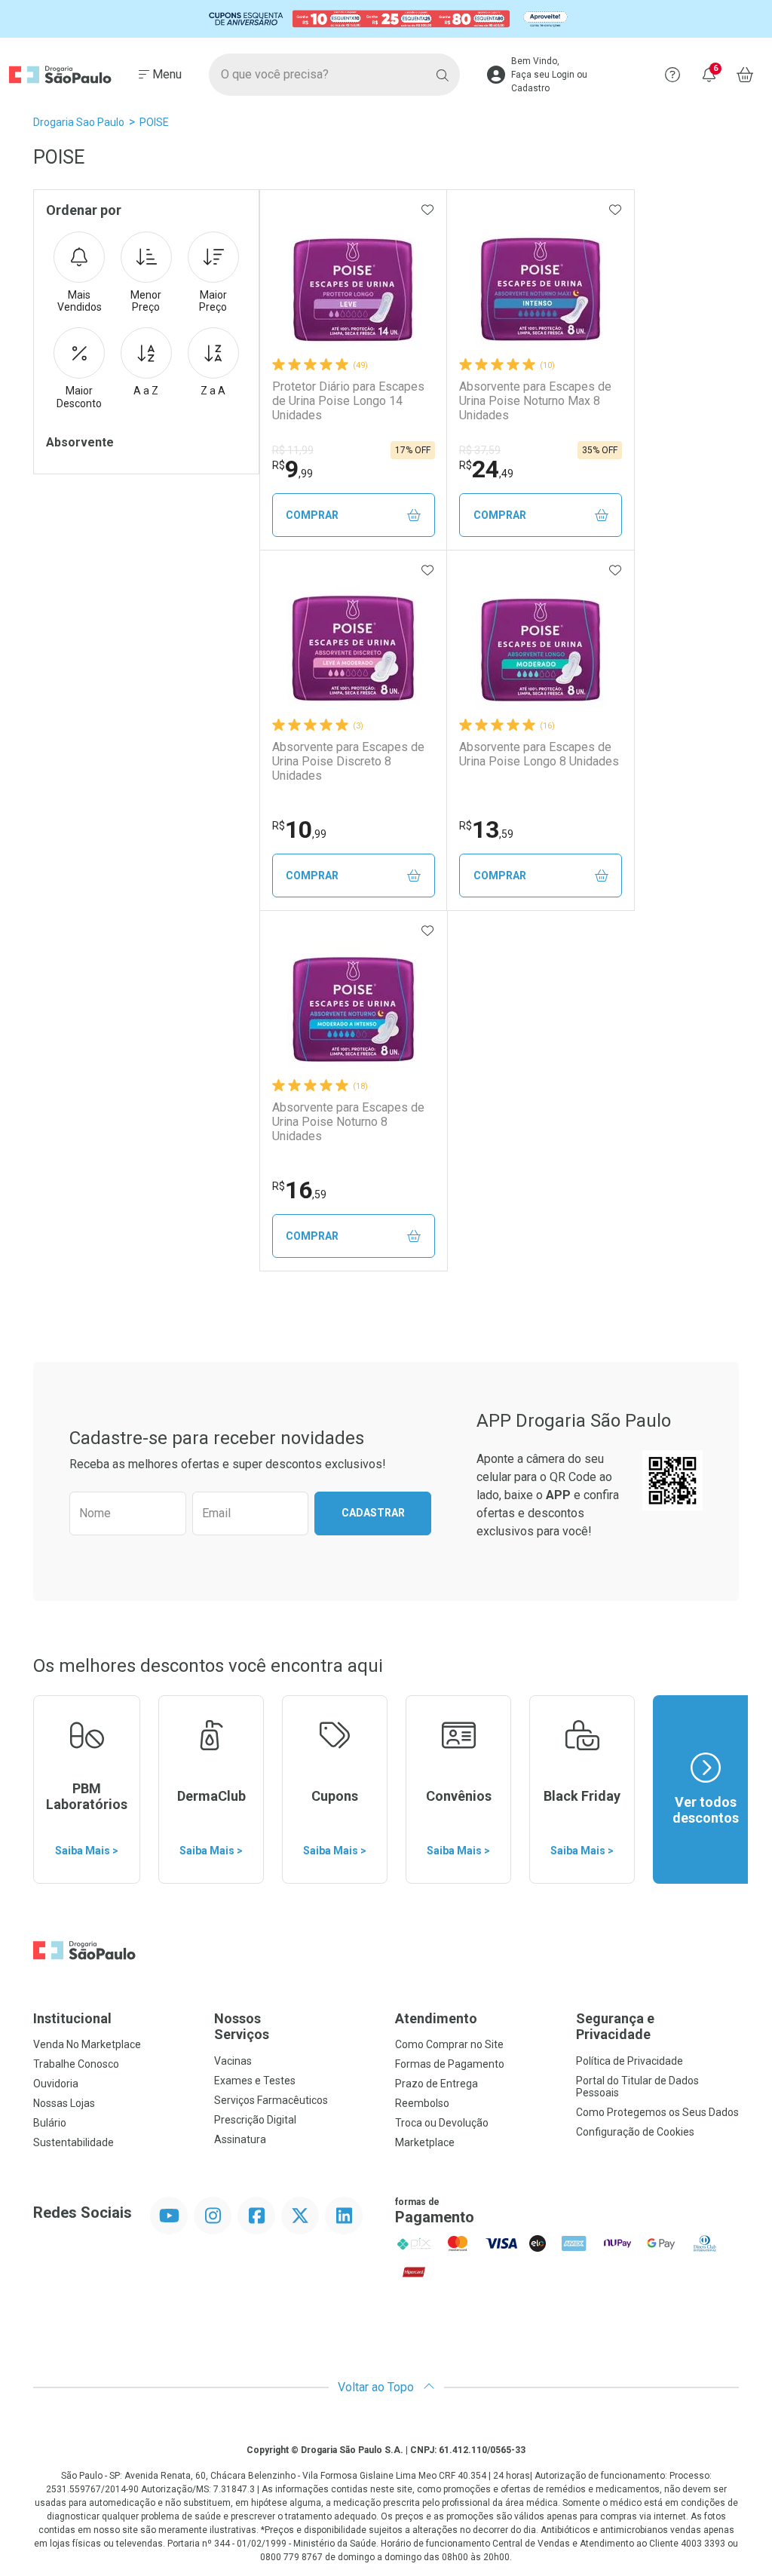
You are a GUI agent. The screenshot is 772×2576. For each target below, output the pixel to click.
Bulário (50, 2123)
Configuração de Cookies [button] (635, 2132)
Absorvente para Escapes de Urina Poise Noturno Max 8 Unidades (535, 401)
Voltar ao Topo (377, 2387)
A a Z (146, 391)
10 (299, 830)
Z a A (213, 391)
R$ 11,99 (293, 450)
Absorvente (80, 442)
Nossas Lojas (64, 2103)
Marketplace (425, 2142)
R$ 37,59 (480, 450)
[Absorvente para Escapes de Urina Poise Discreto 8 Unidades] (354, 641)
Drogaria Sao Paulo (79, 122)
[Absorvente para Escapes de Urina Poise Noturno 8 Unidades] (354, 1001)
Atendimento (436, 2018)
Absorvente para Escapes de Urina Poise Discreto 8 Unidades (348, 761)
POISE (154, 122)
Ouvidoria (56, 2084)
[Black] (386, 19)
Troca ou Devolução (442, 2123)
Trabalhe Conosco (76, 2064)
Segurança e (615, 2027)
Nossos (242, 2027)
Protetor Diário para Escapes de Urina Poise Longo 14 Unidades (348, 401)
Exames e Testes (255, 2081)
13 (486, 830)
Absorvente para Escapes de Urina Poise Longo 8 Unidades (539, 754)
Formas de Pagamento (450, 2064)
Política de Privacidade (630, 2061)
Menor (146, 301)
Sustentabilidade (74, 2142)
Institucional (72, 2018)
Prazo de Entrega (437, 2084)
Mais (80, 301)
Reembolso (422, 2103)
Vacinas (233, 2061)
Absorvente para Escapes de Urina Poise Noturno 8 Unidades (348, 1122)
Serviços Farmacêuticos (271, 2100)
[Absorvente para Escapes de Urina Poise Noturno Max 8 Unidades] (541, 281)
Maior (213, 301)
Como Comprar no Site (449, 2044)
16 (299, 1190)
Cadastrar (373, 1513)
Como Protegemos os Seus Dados (657, 2112)
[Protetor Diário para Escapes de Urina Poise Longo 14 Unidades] (354, 281)
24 (486, 469)
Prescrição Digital (255, 2120)
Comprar (312, 515)
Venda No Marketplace (87, 2044)
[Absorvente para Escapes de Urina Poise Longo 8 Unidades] (541, 641)
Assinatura (240, 2139)
